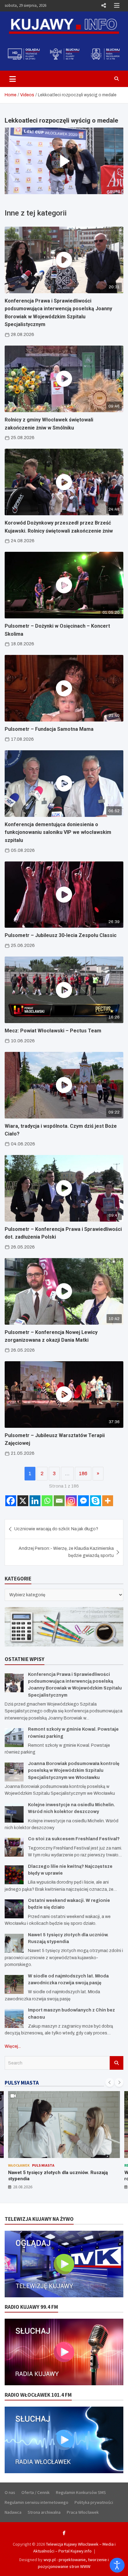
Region (15, 2165)
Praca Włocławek (83, 2512)
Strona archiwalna (44, 2512)
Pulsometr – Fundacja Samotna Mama (49, 729)
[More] (108, 1501)
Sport (55, 2165)
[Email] (59, 1501)
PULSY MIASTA (22, 2083)
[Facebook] (11, 1501)
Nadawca (13, 2512)
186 (83, 1473)
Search (117, 2063)
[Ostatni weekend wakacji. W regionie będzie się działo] (14, 1909)
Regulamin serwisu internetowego (37, 2502)
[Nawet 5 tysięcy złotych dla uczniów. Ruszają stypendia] (14, 1943)
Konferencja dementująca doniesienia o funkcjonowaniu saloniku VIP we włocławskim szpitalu (58, 832)
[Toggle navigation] (13, 79)
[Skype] (96, 1501)
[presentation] (110, 2082)
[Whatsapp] (47, 1501)
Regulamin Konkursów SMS (81, 2492)
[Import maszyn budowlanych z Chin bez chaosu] (14, 2018)
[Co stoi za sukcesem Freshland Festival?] (14, 1847)
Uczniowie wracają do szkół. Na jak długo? (56, 1529)
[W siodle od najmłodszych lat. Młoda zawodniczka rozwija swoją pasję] (14, 1984)
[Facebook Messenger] (83, 1501)
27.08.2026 (23, 2187)
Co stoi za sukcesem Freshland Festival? (74, 1839)
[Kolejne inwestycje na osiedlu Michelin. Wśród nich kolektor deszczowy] (14, 1813)
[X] (23, 1501)
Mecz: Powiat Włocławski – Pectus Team (53, 1031)
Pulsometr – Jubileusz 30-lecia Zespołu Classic (61, 935)
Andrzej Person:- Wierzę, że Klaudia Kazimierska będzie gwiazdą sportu (66, 1552)
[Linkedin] (35, 1501)
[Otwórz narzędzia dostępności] (117, 2565)
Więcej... (13, 2046)
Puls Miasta (35, 2165)
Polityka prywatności (94, 2502)
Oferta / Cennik (36, 2492)
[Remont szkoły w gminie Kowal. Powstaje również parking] (14, 1738)
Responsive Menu (103, 6)
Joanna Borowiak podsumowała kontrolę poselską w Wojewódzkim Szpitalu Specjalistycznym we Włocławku (74, 1771)
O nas (10, 2492)
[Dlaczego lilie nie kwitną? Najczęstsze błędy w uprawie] (14, 1875)
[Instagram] (71, 1501)
